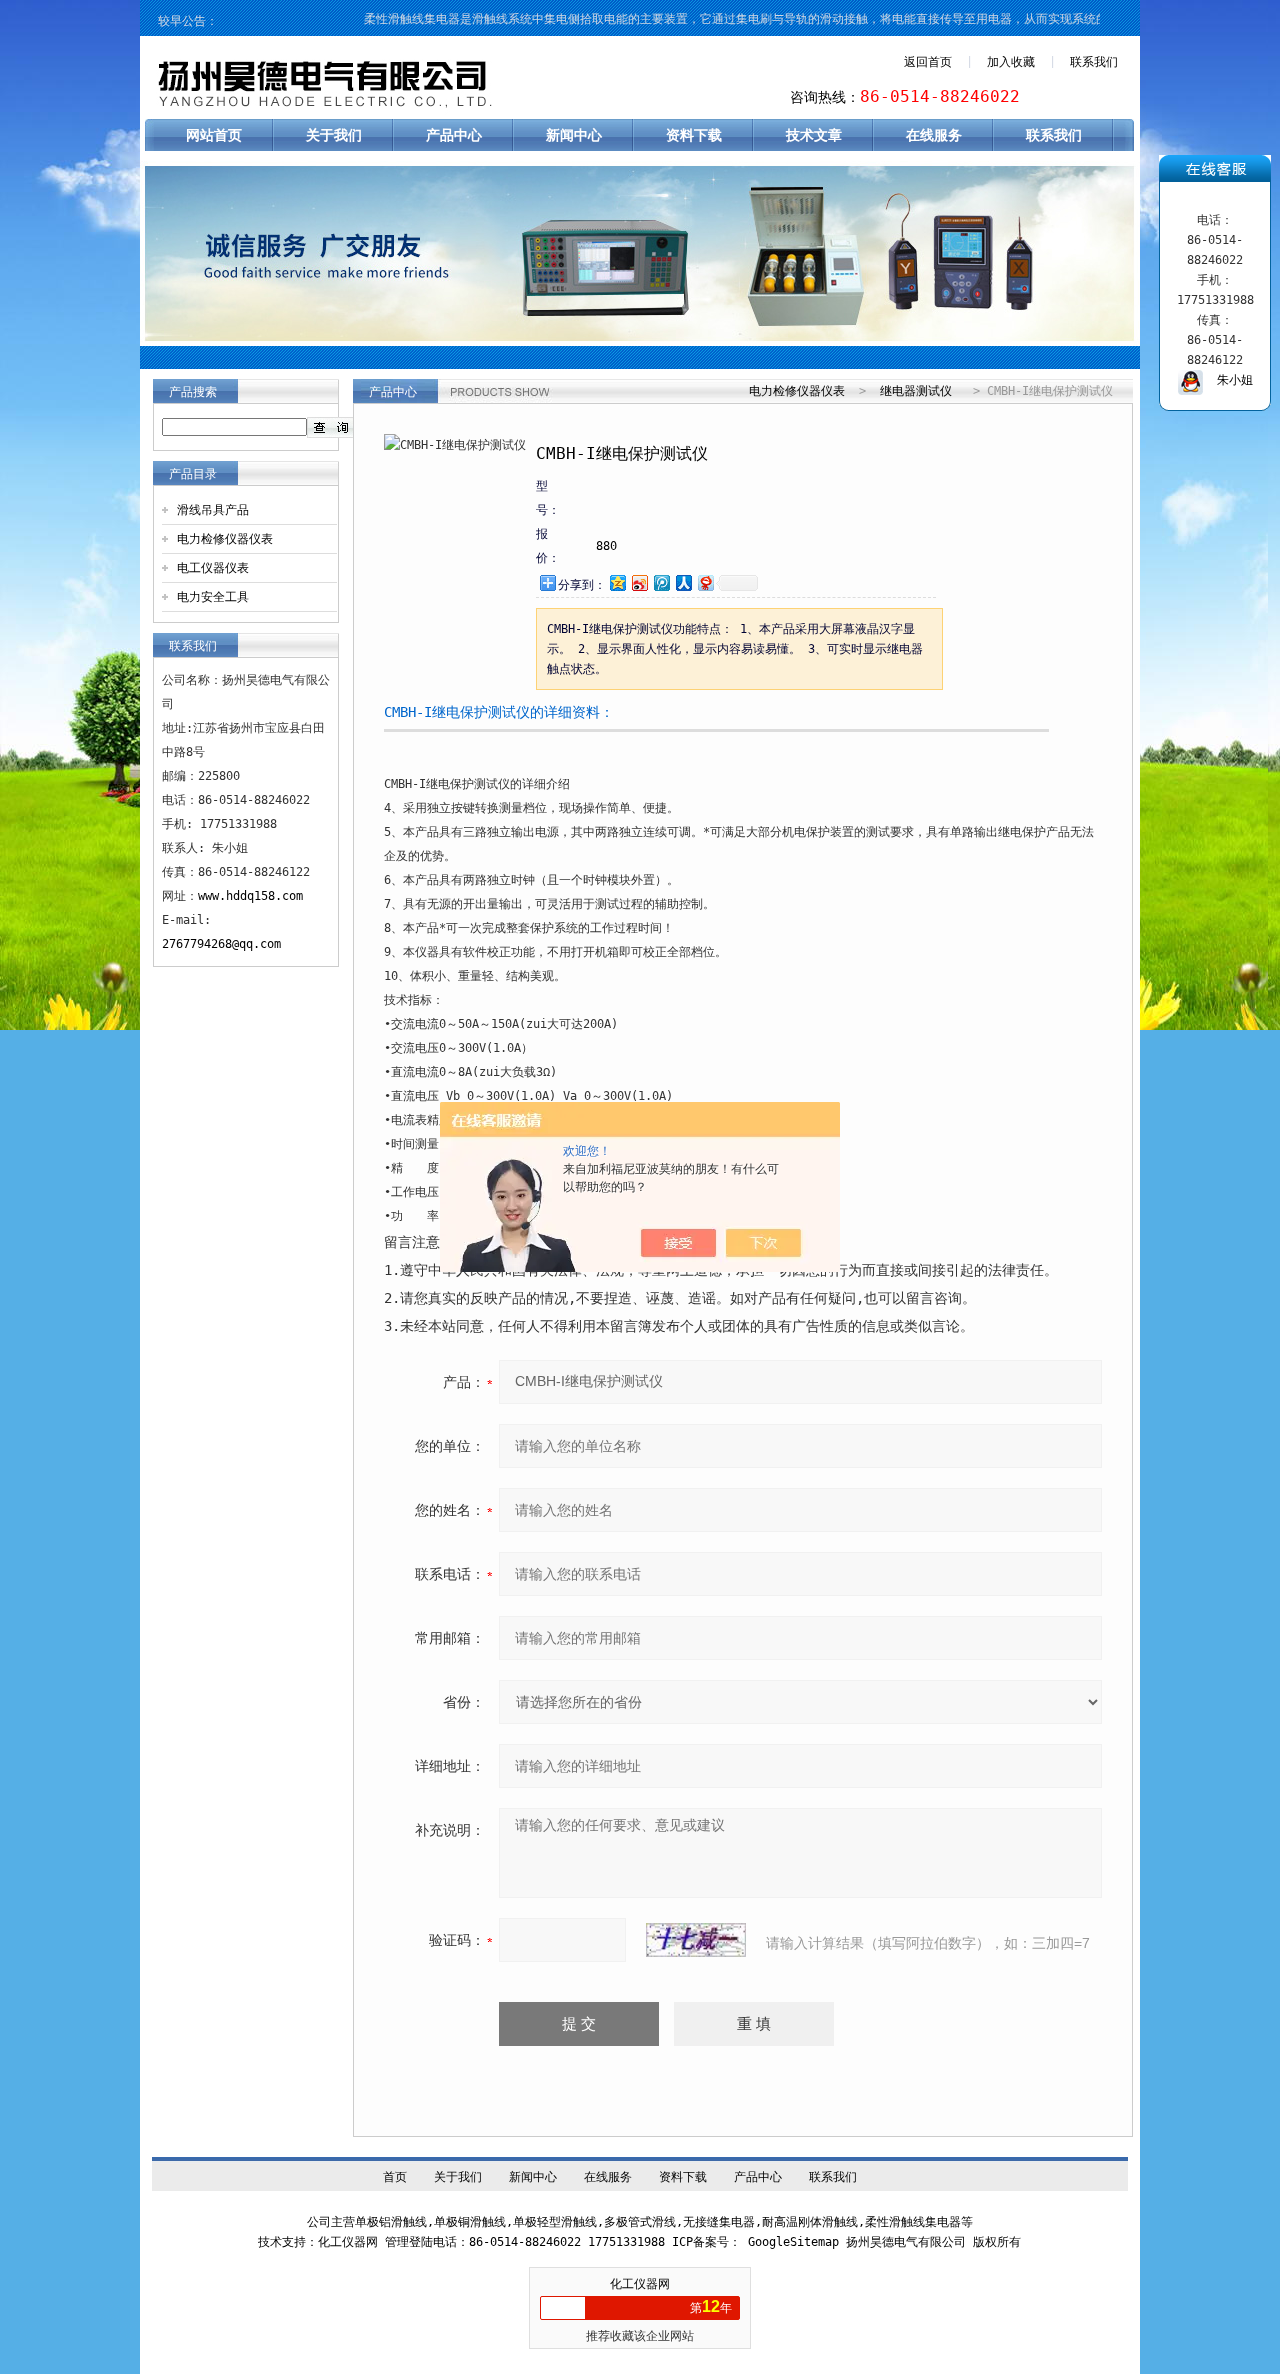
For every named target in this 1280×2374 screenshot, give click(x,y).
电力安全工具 (213, 597)
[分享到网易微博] (705, 582)
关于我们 (334, 135)
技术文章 (814, 135)
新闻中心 (574, 135)
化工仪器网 (640, 2284)
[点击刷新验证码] (696, 1940)
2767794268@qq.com (221, 944)
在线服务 (934, 135)
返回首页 (928, 62)
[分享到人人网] (683, 582)
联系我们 (1094, 62)
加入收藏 (1011, 62)
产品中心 (454, 135)
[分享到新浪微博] (639, 582)
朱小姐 (1228, 380)
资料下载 (694, 135)
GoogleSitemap (793, 2242)
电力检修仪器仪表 (225, 539)
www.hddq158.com (250, 896)
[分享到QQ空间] (617, 582)
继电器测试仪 (916, 391)
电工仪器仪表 (213, 568)
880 (606, 546)
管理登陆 (409, 2242)
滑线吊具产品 (213, 510)
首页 (395, 2177)
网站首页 (214, 135)
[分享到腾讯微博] (661, 582)
